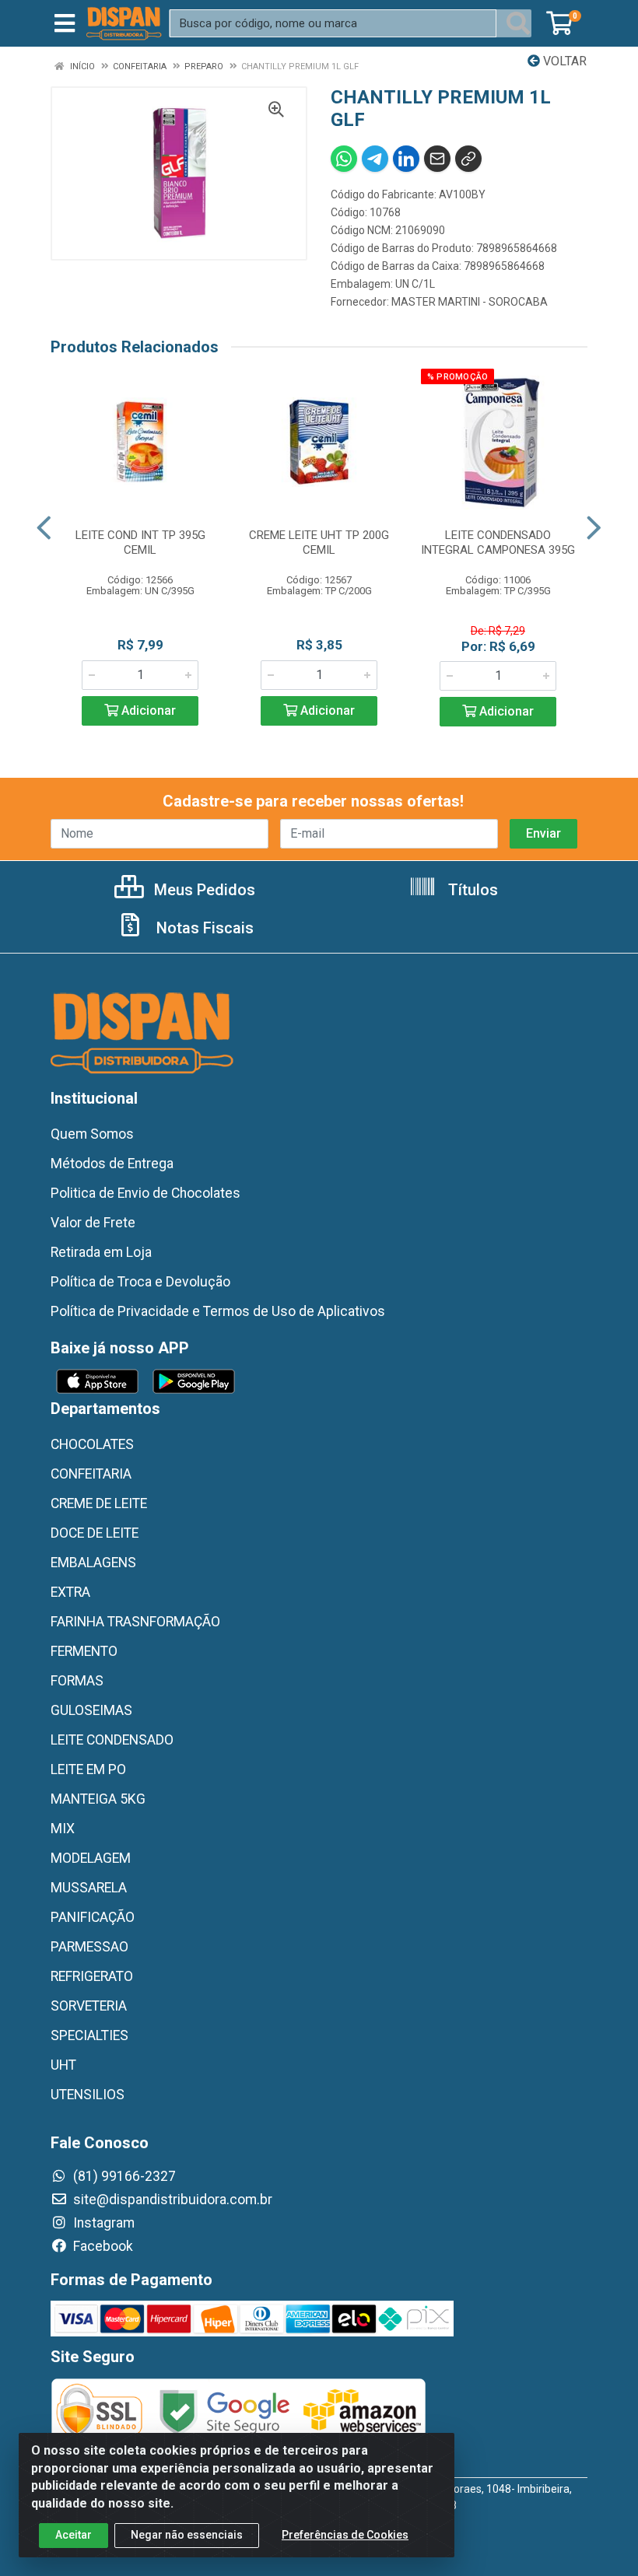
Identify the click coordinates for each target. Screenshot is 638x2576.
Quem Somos (92, 1134)
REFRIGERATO (92, 1976)
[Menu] (65, 23)
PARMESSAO (89, 1947)
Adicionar (147, 710)
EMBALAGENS (93, 1563)
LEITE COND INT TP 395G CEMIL (140, 542)
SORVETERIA (89, 2006)
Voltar (563, 61)
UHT (63, 2065)
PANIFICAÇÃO (93, 1917)
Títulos (471, 890)
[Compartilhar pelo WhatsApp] (344, 159)
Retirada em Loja (101, 1252)
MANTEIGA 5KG (98, 1799)
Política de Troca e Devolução (140, 1282)
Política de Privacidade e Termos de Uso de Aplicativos (218, 1311)
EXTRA (70, 1592)
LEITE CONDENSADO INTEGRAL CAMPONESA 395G (498, 542)
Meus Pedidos (203, 890)
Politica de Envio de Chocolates (145, 1193)
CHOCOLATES (92, 1444)
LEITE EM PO (88, 1769)
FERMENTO (84, 1651)
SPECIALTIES (89, 2035)
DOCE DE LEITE (95, 1533)
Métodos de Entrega (112, 1164)
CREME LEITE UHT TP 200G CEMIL (319, 542)
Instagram (102, 2223)
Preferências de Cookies (345, 2535)
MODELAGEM (91, 1858)
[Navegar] (44, 528)
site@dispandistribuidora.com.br (171, 2200)
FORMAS (77, 1681)
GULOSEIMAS (91, 1710)
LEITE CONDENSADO (112, 1740)
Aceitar (74, 2535)
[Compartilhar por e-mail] (437, 159)
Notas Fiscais (203, 928)
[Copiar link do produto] (468, 159)
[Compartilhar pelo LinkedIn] (406, 159)
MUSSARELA (89, 1888)
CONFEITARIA (91, 1474)
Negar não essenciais (187, 2535)
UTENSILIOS (88, 2095)
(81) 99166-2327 (123, 2176)
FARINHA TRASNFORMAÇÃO (135, 1622)
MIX (63, 1829)
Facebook (102, 2246)
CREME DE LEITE (99, 1503)
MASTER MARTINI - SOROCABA (470, 302)
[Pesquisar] (518, 23)
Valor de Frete (93, 1223)
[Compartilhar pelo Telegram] (375, 159)
